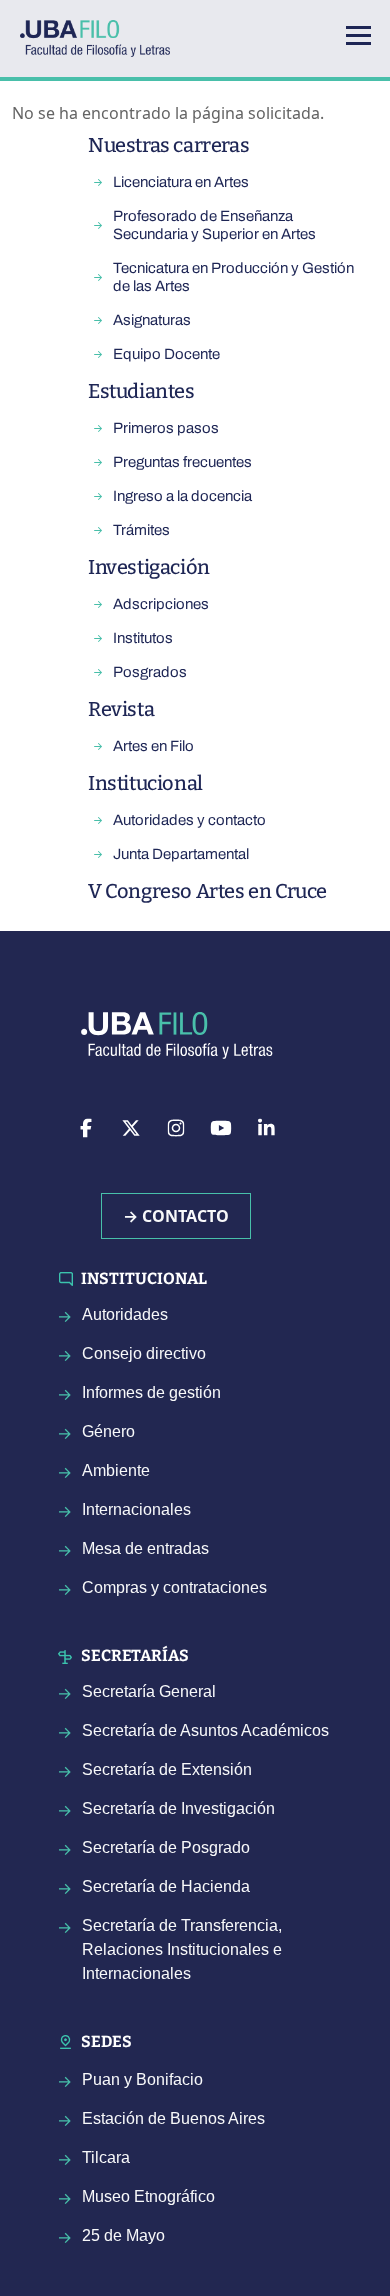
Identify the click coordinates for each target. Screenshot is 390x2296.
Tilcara (106, 2157)
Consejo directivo (144, 1353)
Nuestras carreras (168, 145)
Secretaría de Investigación (178, 1808)
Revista (121, 709)
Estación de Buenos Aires (173, 2118)
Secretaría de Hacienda (166, 1886)
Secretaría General (149, 1691)
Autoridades (125, 1314)
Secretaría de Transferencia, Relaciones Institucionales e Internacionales (182, 1949)
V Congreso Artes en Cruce (207, 891)
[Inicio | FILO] (103, 38)
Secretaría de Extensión (167, 1769)
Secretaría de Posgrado (166, 1847)
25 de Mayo (123, 2235)
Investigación (149, 567)
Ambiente (116, 1470)
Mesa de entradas (145, 1548)
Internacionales (136, 1509)
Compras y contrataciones (174, 1587)
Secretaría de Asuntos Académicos (205, 1730)
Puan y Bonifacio (142, 2079)
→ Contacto (176, 1216)
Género (108, 1431)
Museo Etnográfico (148, 2196)
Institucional (145, 783)
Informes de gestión (151, 1392)
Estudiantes (141, 391)
